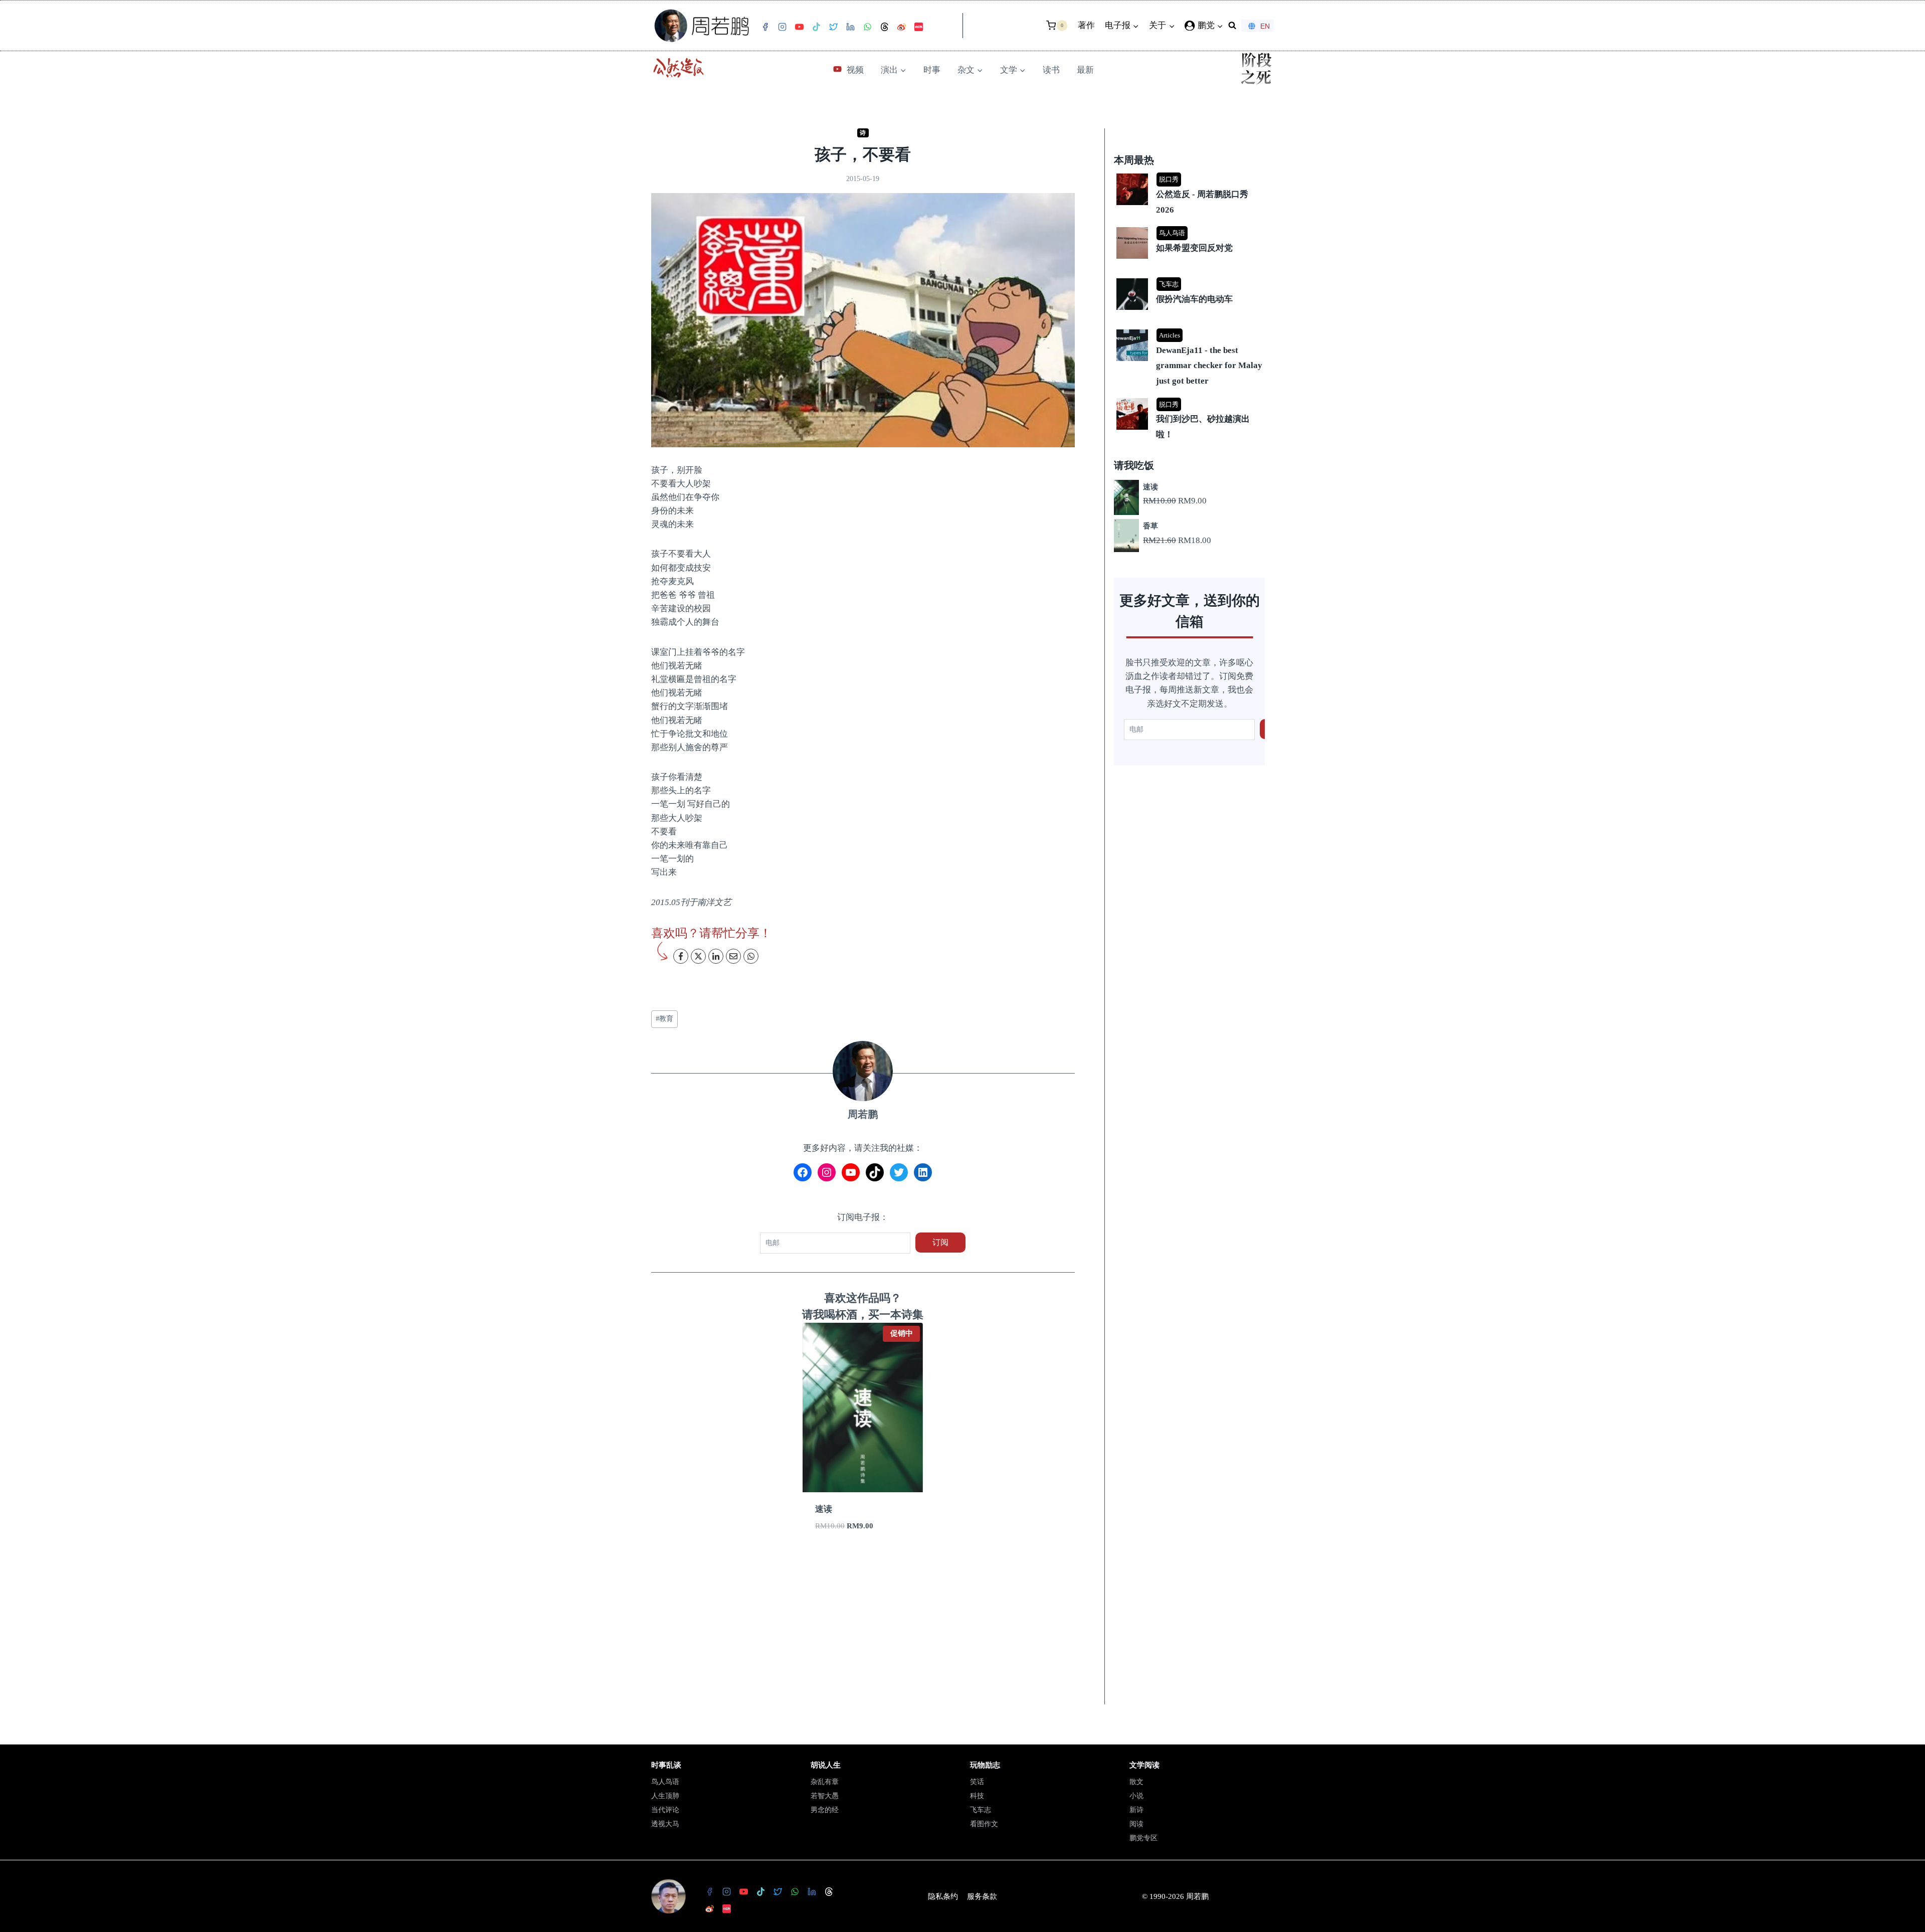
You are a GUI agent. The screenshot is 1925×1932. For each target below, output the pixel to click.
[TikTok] (177, 27)
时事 (932, 70)
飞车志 (1169, 285)
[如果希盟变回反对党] (1191, 228)
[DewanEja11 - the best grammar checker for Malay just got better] (1191, 330)
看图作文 (984, 1824)
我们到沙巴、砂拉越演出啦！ (1203, 427)
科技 (977, 1796)
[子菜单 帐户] (494, 40)
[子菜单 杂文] (958, 84)
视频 (855, 70)
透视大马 (665, 1824)
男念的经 (825, 1810)
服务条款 (982, 1896)
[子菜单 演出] (881, 84)
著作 (387, 25)
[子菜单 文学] (1001, 84)
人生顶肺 (665, 1796)
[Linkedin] (211, 27)
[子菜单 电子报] (409, 40)
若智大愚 (825, 1796)
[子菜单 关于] (453, 40)
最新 (1085, 70)
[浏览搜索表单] (532, 26)
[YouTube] (160, 27)
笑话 (977, 1782)
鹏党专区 (1143, 1838)
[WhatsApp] (228, 27)
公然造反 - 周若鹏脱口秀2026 (1202, 203)
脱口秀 (1169, 180)
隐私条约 (943, 1896)
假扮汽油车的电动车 (1194, 300)
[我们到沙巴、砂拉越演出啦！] (1191, 399)
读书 (1051, 70)
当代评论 (665, 1810)
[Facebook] (126, 27)
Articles (1170, 335)
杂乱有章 (825, 1782)
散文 (1136, 1782)
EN (565, 26)
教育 (664, 1019)
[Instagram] (143, 27)
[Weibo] (262, 27)
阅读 (1136, 1824)
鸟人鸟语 (1172, 233)
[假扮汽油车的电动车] (1191, 280)
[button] (520, 19)
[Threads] (245, 27)
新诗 (1136, 1810)
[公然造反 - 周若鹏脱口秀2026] (1191, 175)
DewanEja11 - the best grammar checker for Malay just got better (1209, 366)
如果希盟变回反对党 (1194, 248)
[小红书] (279, 27)
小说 (1136, 1796)
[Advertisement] (863, 1631)
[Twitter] (194, 27)
